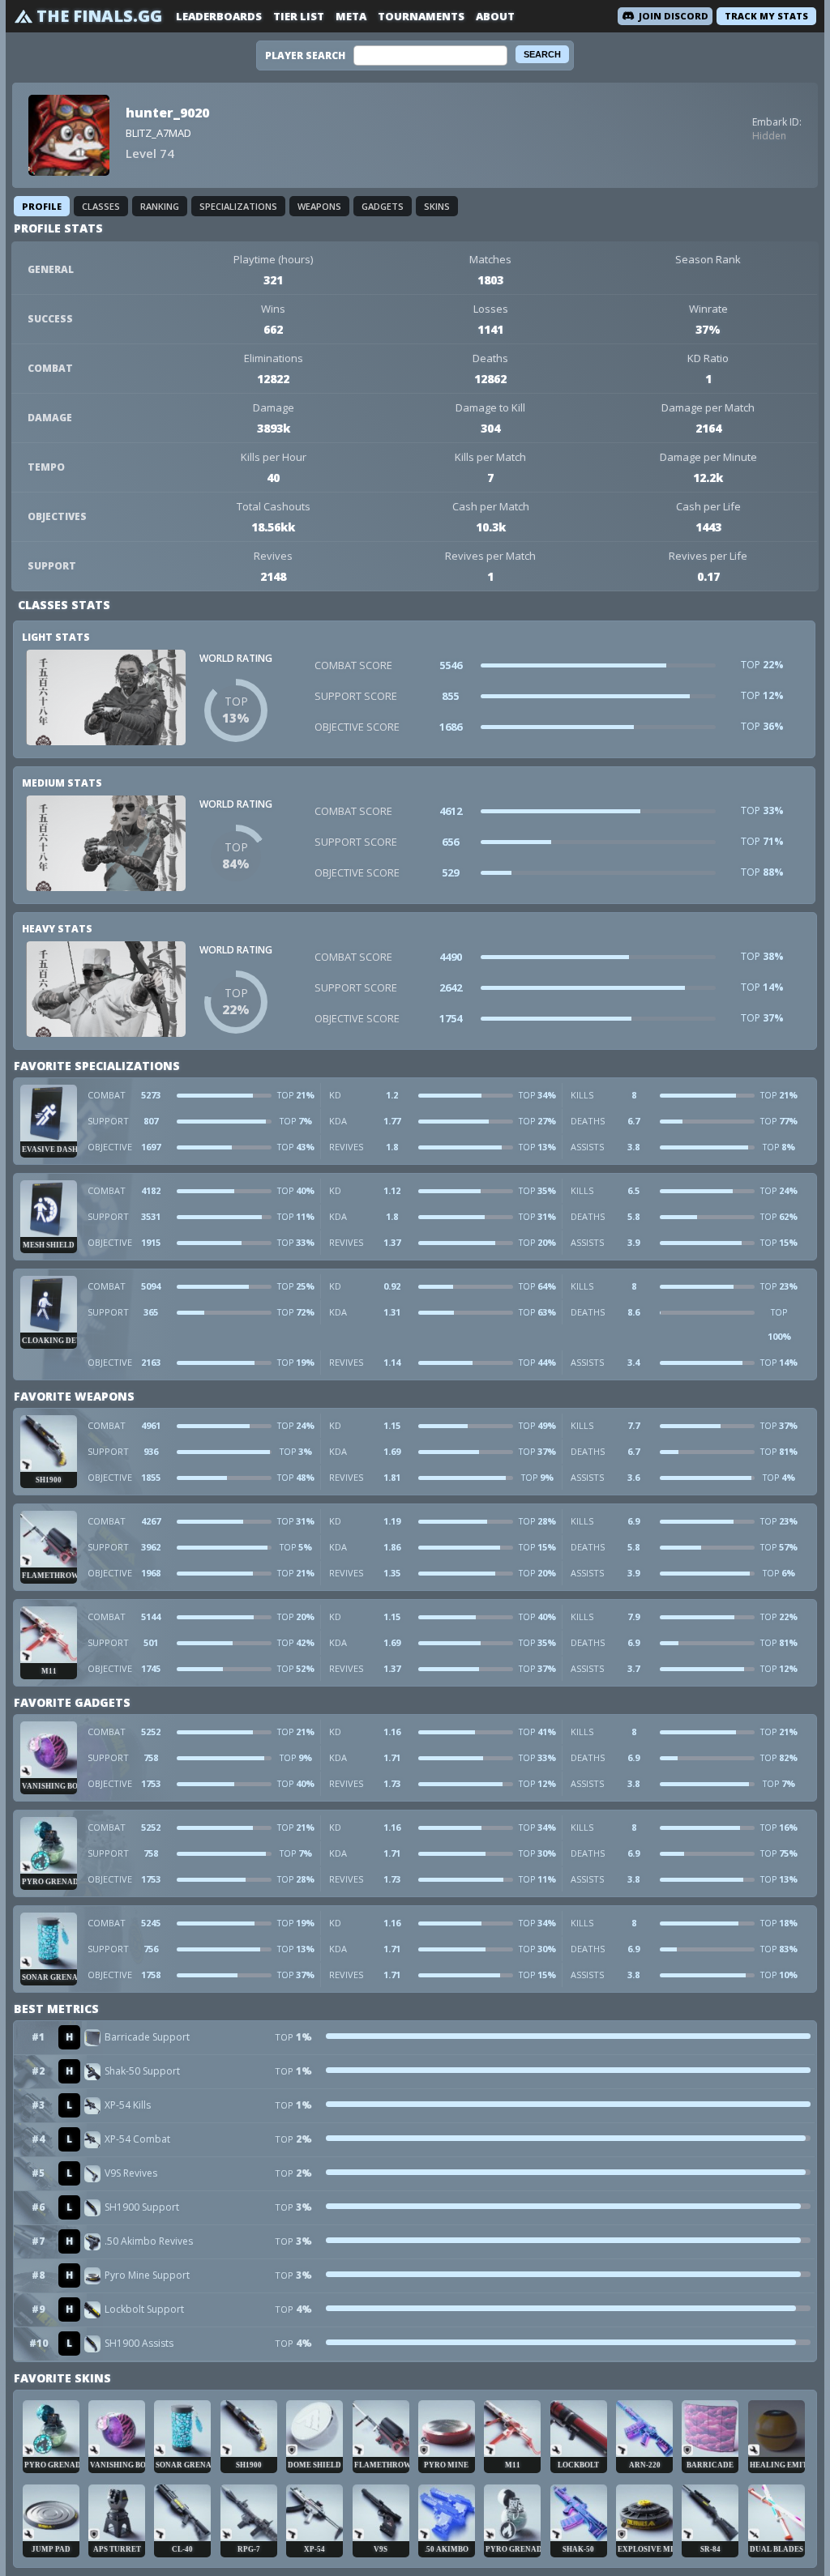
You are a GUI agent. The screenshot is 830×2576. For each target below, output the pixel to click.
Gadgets (383, 206)
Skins (437, 206)
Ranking (160, 206)
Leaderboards (219, 16)
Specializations (238, 206)
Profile (42, 206)
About (495, 16)
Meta (351, 16)
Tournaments (421, 16)
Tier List (299, 16)
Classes (101, 206)
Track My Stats (766, 16)
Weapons (319, 206)
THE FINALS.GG (99, 16)
